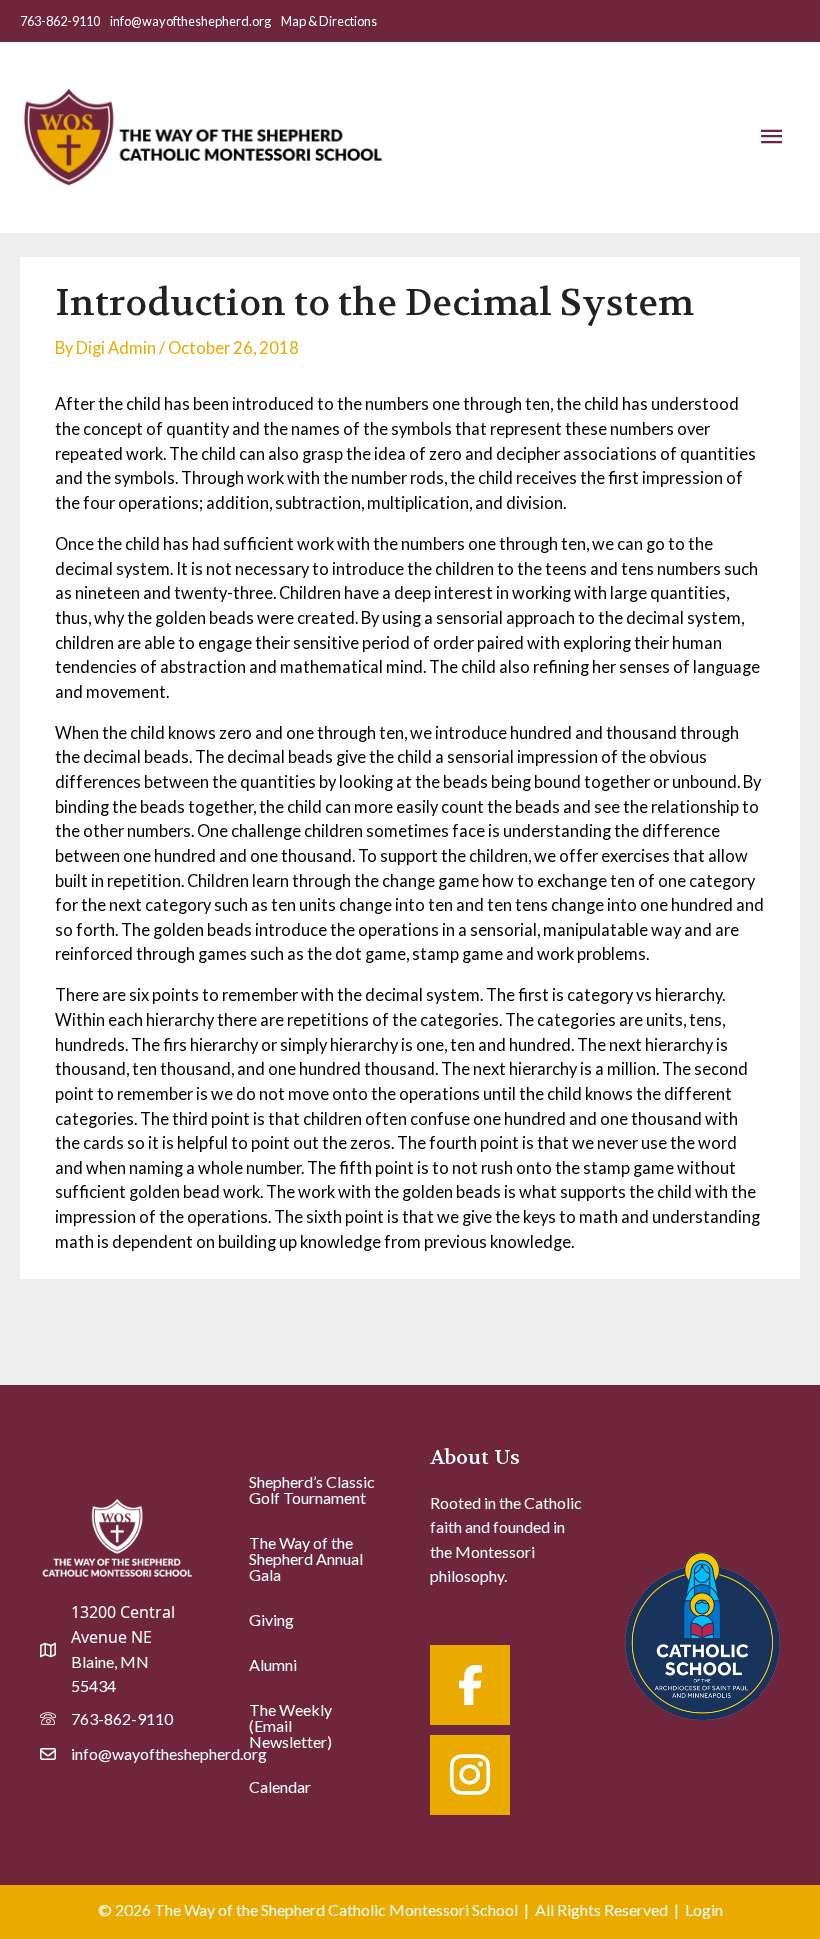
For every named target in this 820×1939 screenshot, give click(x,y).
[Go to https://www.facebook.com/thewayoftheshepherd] (470, 1685)
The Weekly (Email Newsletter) (290, 1725)
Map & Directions (329, 21)
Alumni (273, 1664)
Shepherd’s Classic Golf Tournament (312, 1489)
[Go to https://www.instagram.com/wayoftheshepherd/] (470, 1775)
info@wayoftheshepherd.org (190, 21)
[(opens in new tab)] (702, 1632)
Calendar (280, 1786)
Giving (271, 1619)
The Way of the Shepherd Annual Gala (306, 1558)
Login (704, 1909)
